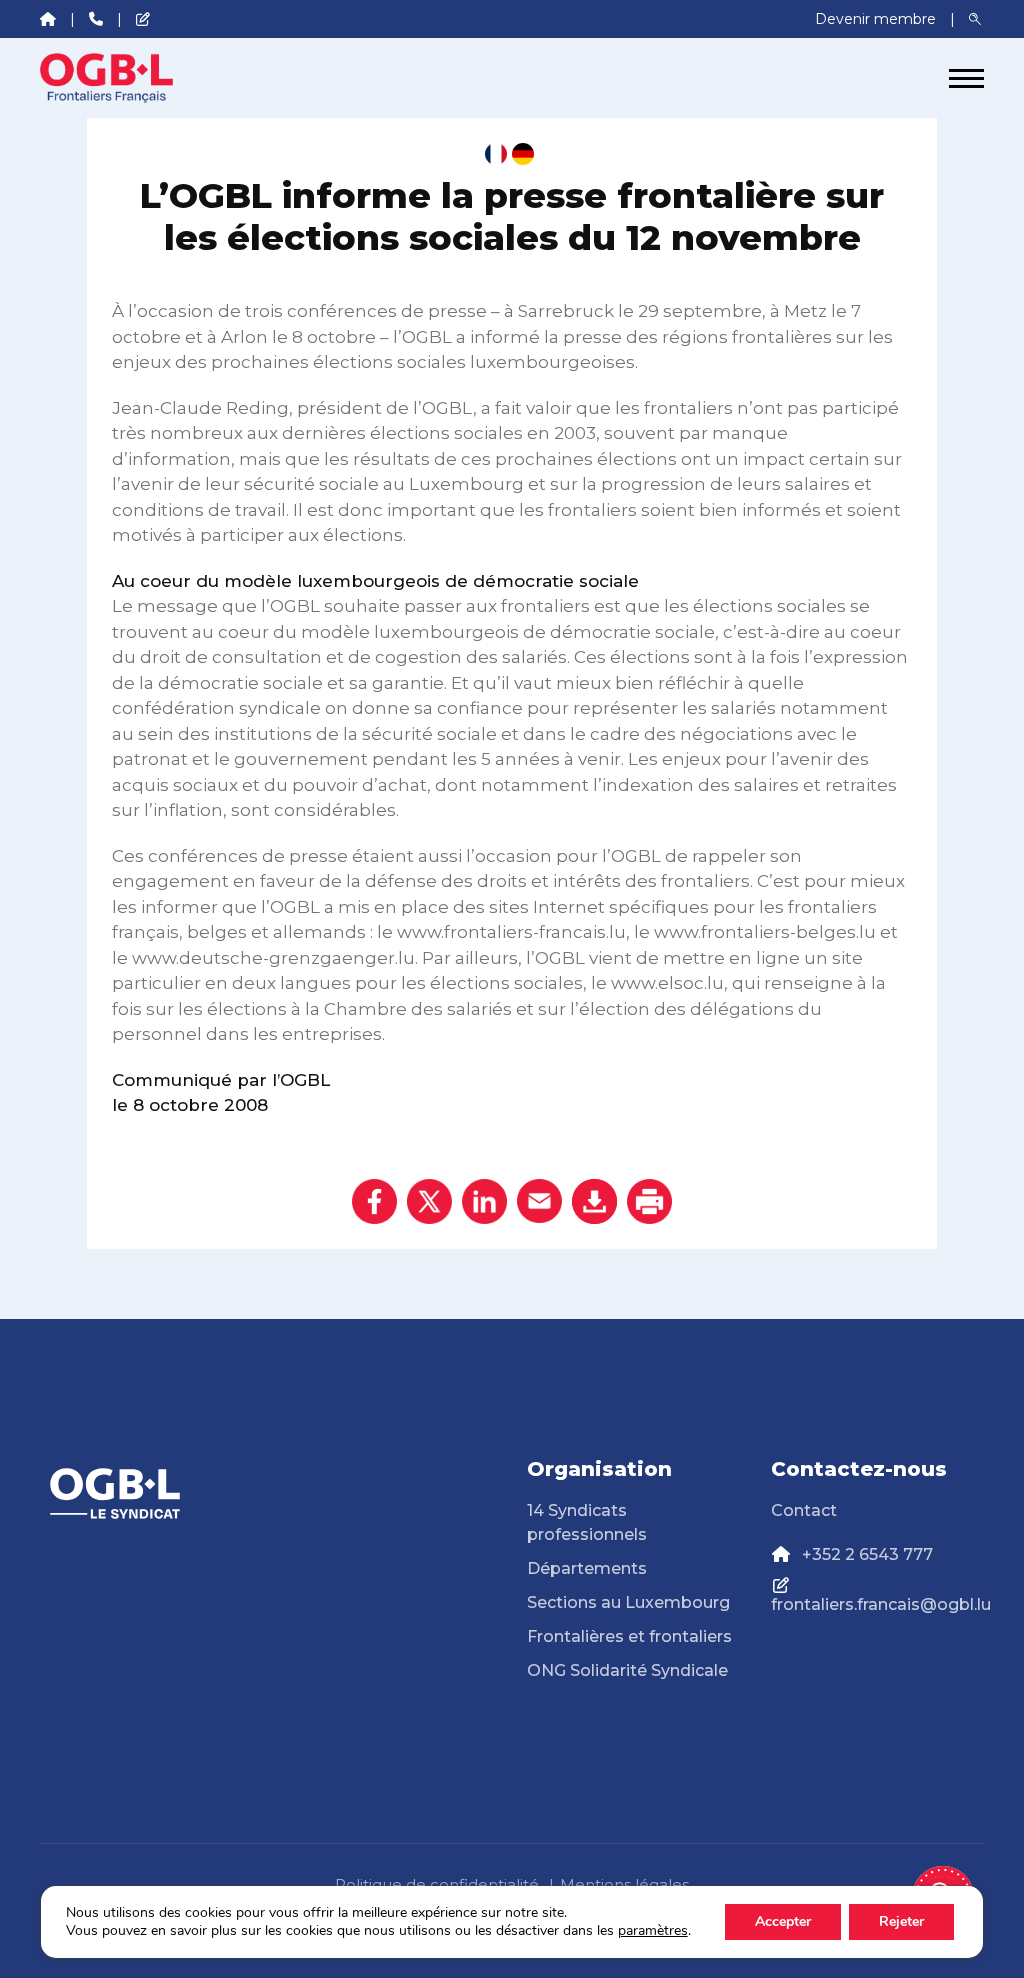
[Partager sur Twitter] (429, 1201)
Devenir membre (877, 19)
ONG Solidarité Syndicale (627, 1670)
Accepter (783, 1921)
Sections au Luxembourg (628, 1602)
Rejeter (901, 1921)
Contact (804, 1510)
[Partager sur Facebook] (374, 1201)
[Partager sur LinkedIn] (484, 1201)
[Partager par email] (539, 1201)
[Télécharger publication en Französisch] (496, 154)
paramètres (653, 1931)
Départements (587, 1568)
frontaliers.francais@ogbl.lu (881, 1604)
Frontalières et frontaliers (629, 1636)
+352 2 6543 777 (867, 1554)
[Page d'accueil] (115, 78)
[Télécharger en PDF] (594, 1201)
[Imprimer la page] (649, 1201)
